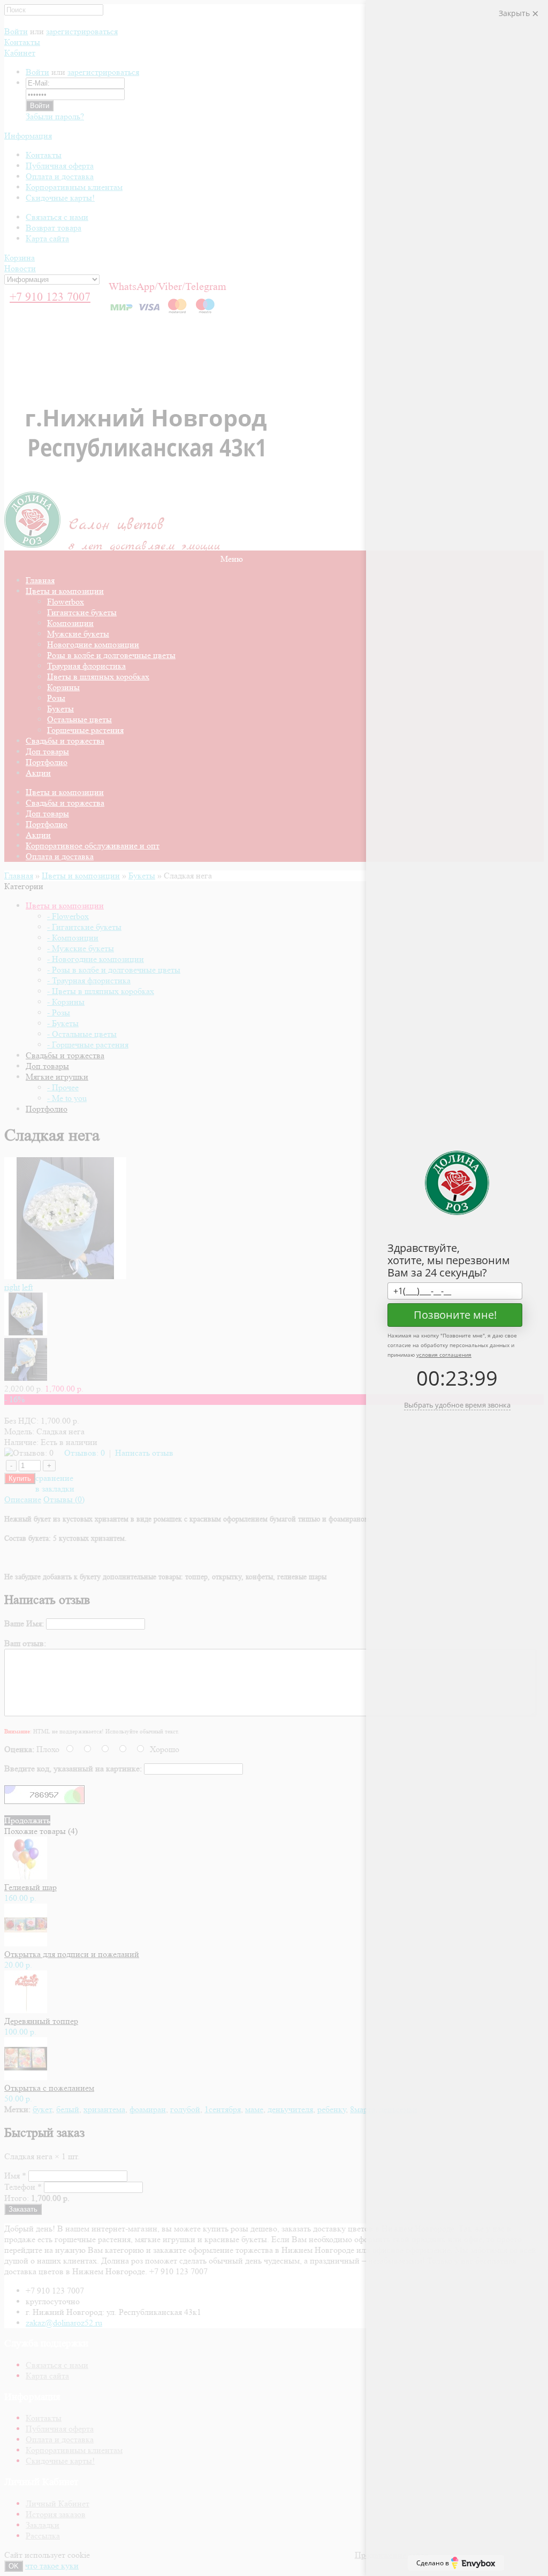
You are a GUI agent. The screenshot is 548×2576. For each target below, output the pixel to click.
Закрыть (515, 13)
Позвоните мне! (455, 1315)
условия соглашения (444, 1355)
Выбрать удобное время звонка (457, 1405)
